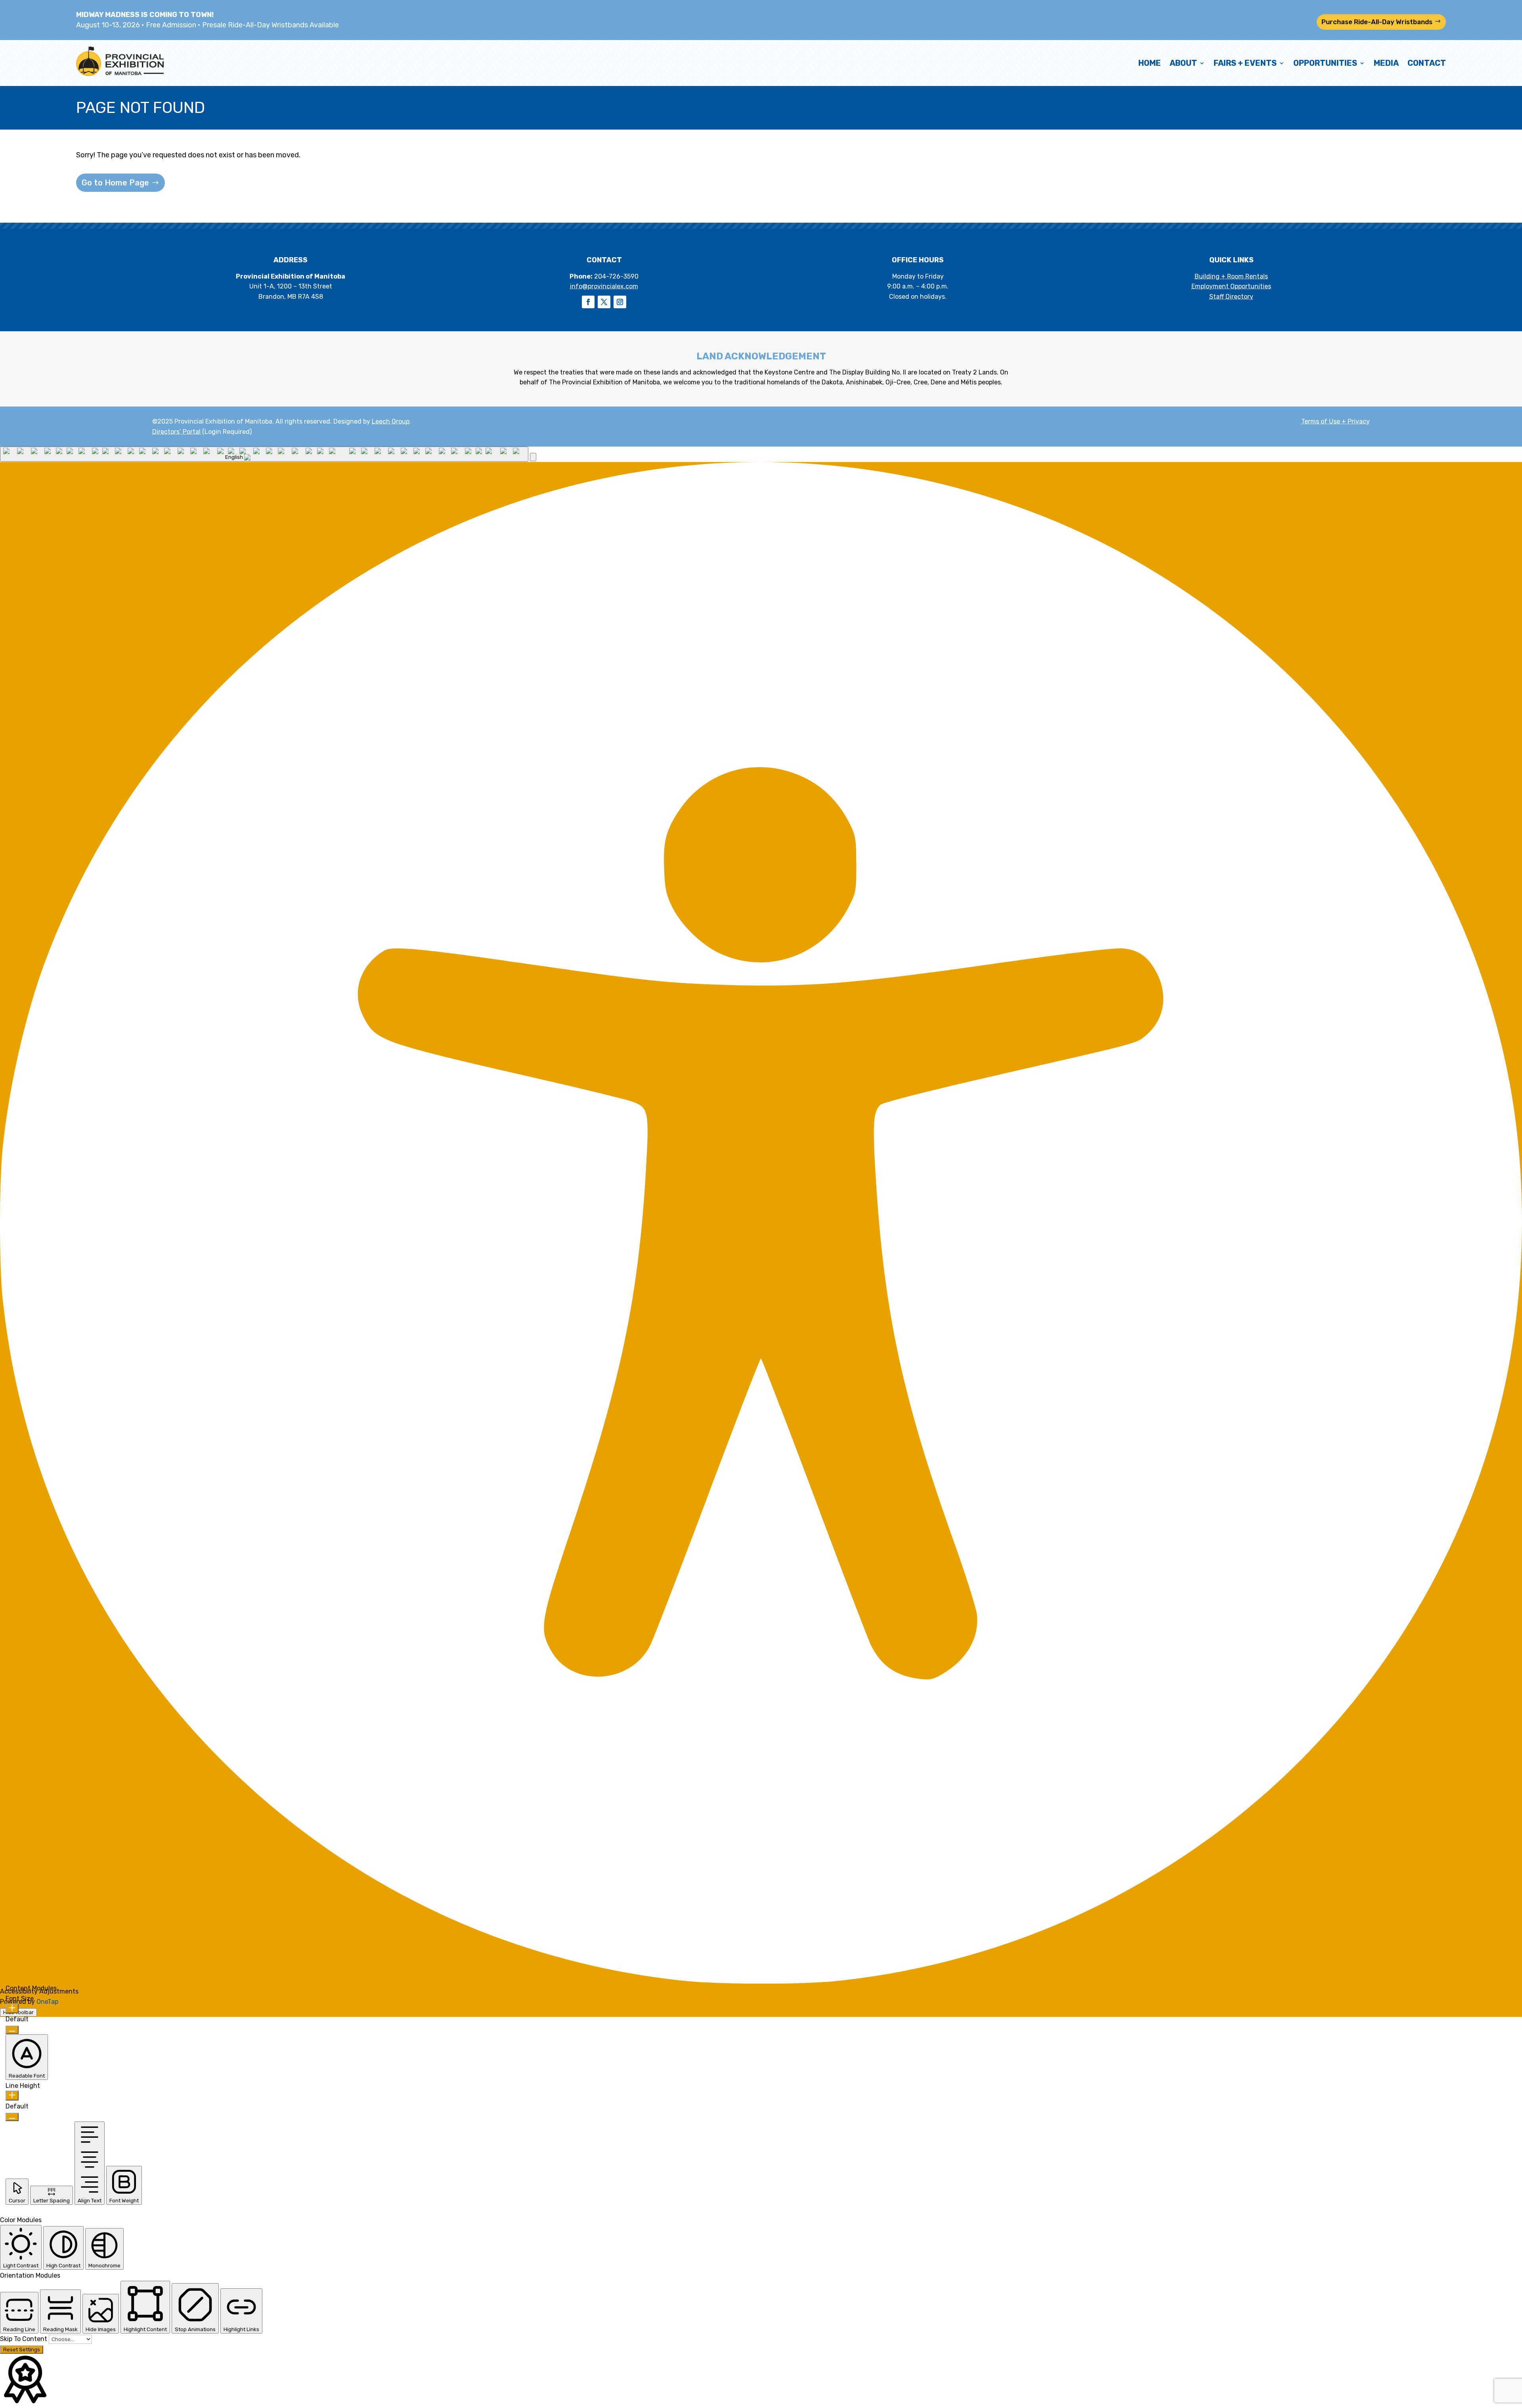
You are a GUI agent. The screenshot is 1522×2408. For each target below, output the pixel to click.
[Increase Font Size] (12, 2008)
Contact (1427, 63)
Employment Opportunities (1231, 286)
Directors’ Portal (176, 432)
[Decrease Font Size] (12, 2030)
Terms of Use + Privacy (1336, 421)
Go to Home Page (115, 183)
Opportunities (1325, 63)
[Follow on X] (604, 302)
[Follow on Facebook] (588, 302)
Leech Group (391, 421)
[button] (533, 457)
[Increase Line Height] (12, 2096)
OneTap (47, 2002)
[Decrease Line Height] (12, 2117)
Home (1150, 63)
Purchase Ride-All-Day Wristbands (1377, 22)
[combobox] (264, 454)
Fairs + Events (1245, 63)
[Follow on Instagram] (620, 302)
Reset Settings (22, 2350)
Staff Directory (1231, 297)
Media (1386, 63)
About (1183, 63)
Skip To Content (24, 2339)
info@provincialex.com (604, 286)
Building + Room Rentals (1231, 276)
